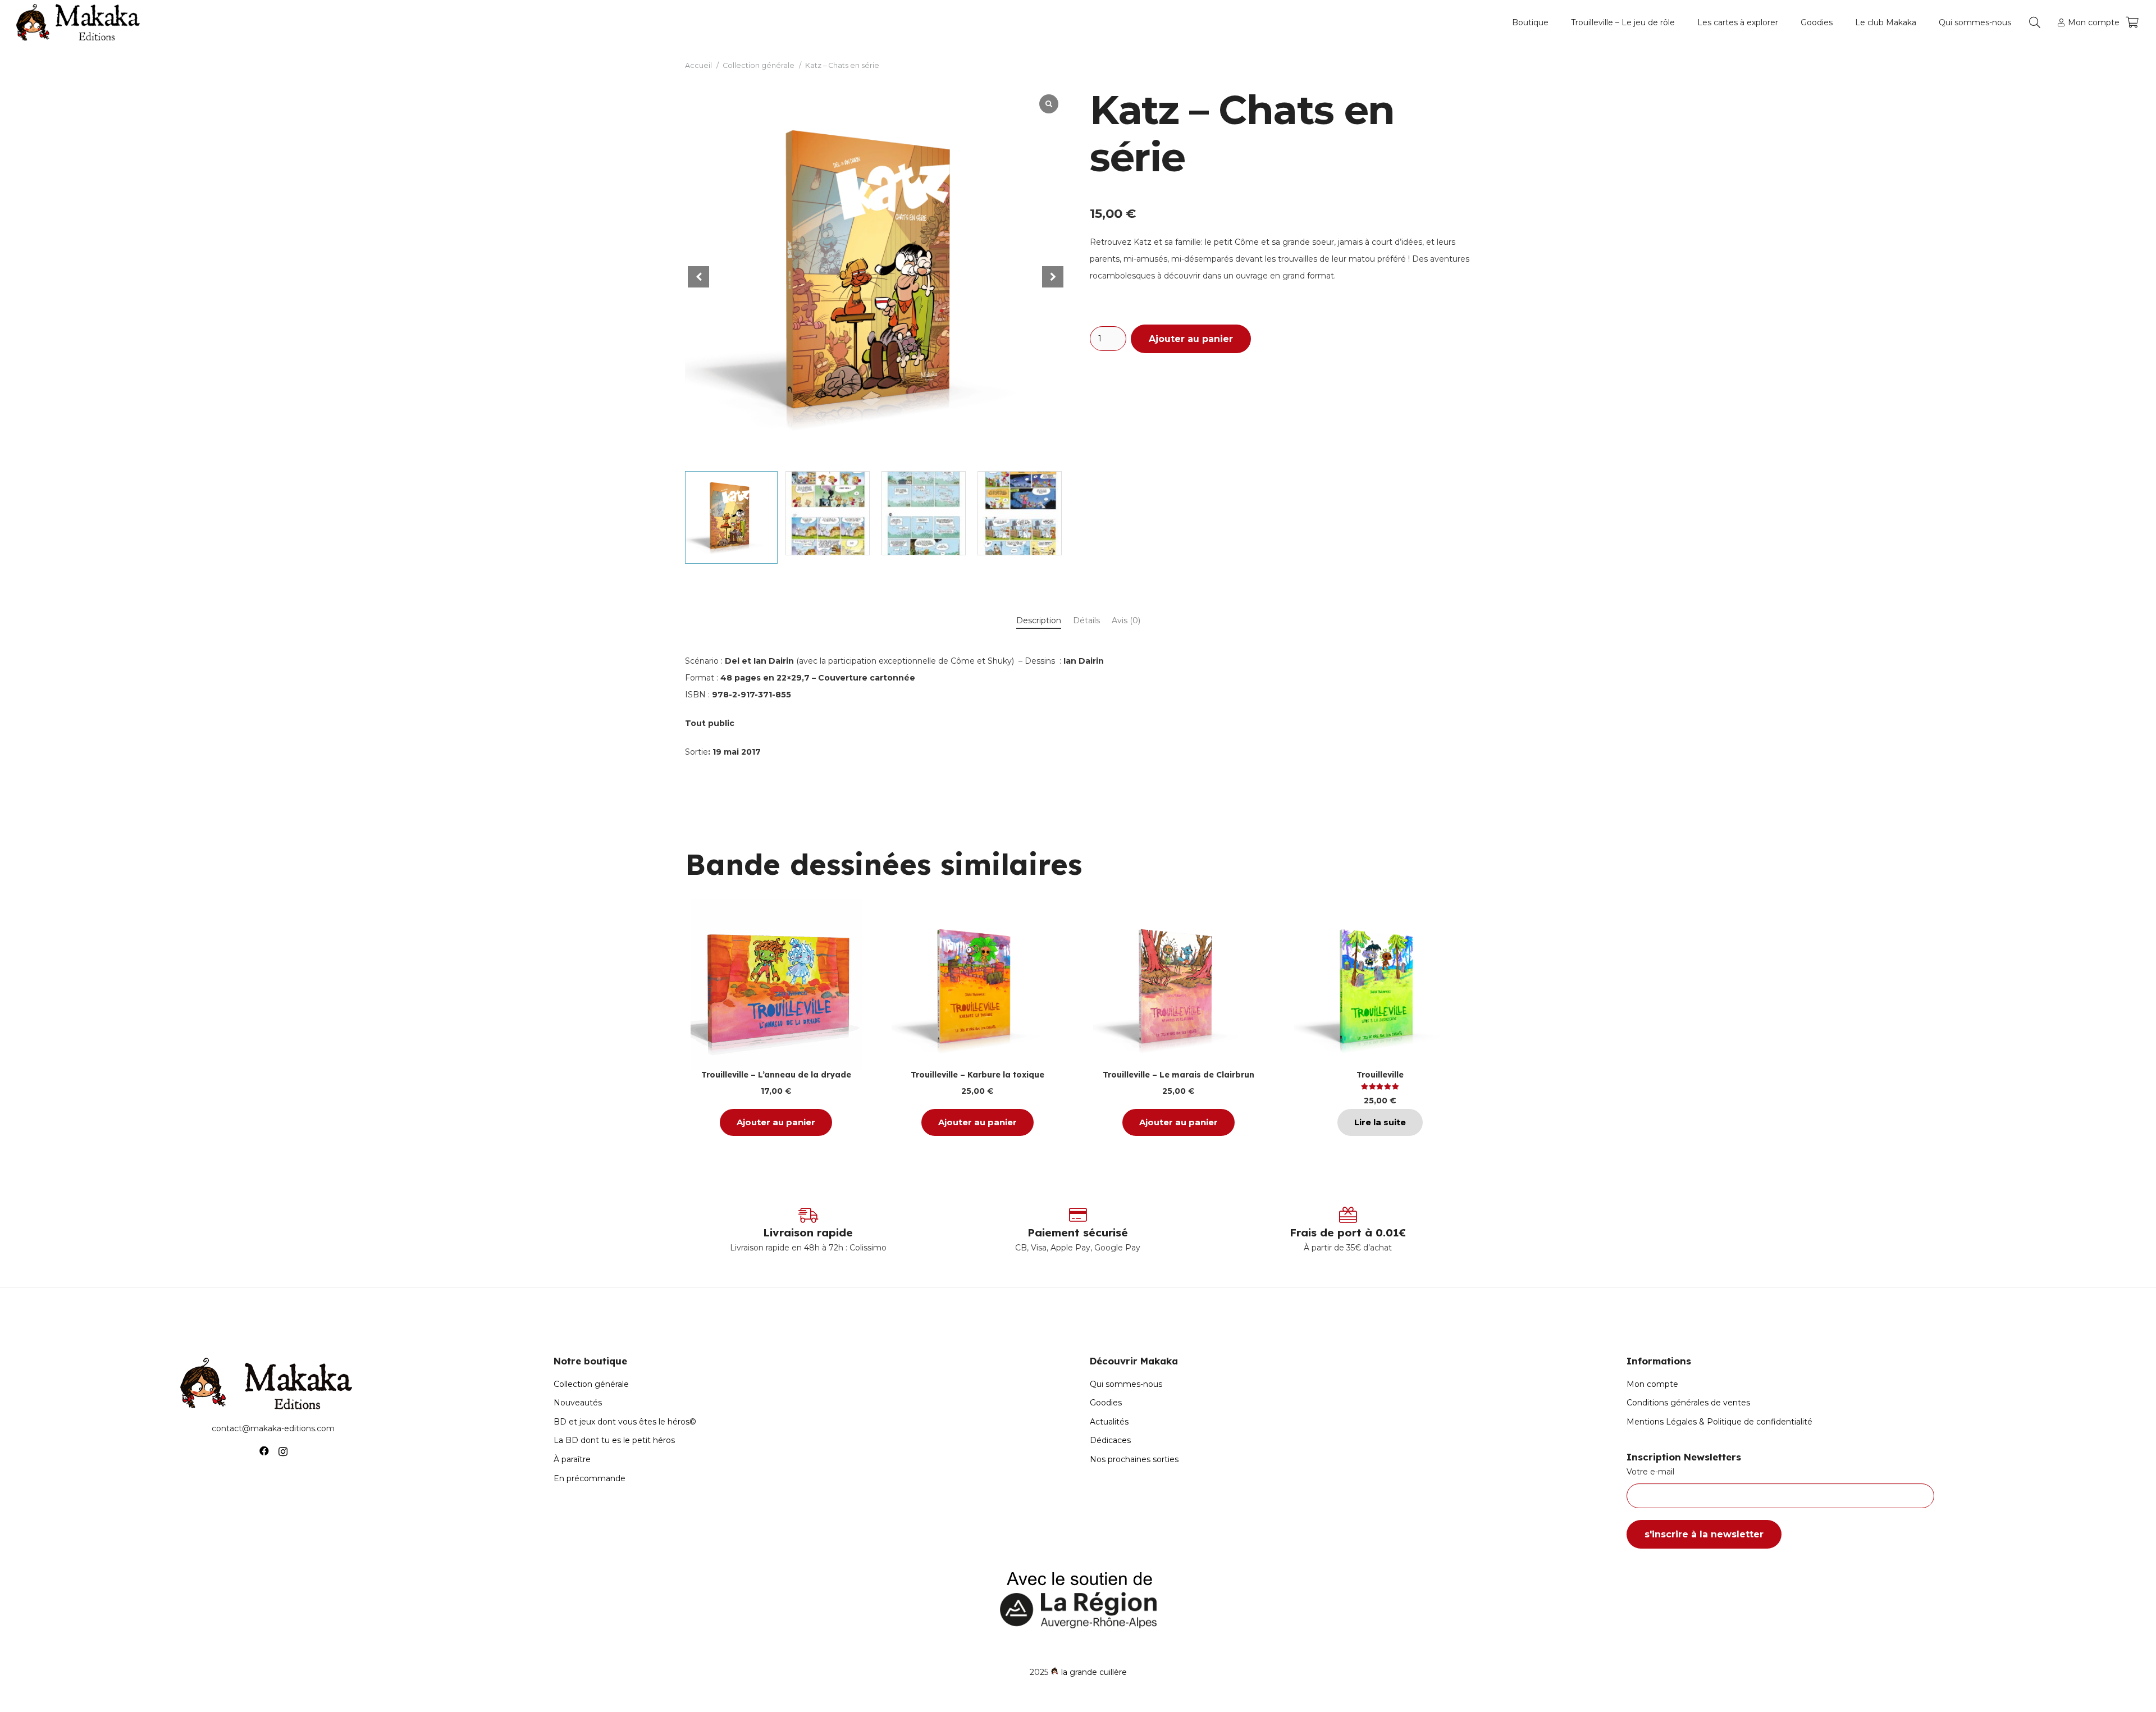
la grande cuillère (1094, 1672)
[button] (1553, 22)
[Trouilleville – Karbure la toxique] (977, 985)
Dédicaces (1110, 1440)
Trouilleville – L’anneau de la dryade (776, 1075)
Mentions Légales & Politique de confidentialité (1719, 1422)
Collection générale (759, 65)
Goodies (1106, 1403)
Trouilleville (1380, 1075)
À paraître (572, 1459)
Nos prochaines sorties (1134, 1459)
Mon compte (1652, 1384)
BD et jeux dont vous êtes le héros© (625, 1422)
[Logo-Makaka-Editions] (81, 22)
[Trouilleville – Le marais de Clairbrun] (1179, 985)
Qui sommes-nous (1126, 1384)
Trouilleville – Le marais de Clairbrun (1179, 1075)
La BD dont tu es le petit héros (614, 1440)
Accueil (698, 65)
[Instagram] (283, 1451)
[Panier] (2132, 22)
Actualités (1109, 1422)
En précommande (590, 1478)
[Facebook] (264, 1451)
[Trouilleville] (1380, 985)
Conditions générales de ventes (1688, 1403)
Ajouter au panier (1191, 339)
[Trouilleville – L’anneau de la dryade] (776, 985)
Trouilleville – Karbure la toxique (977, 1075)
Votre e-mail (1650, 1472)
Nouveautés (578, 1403)
